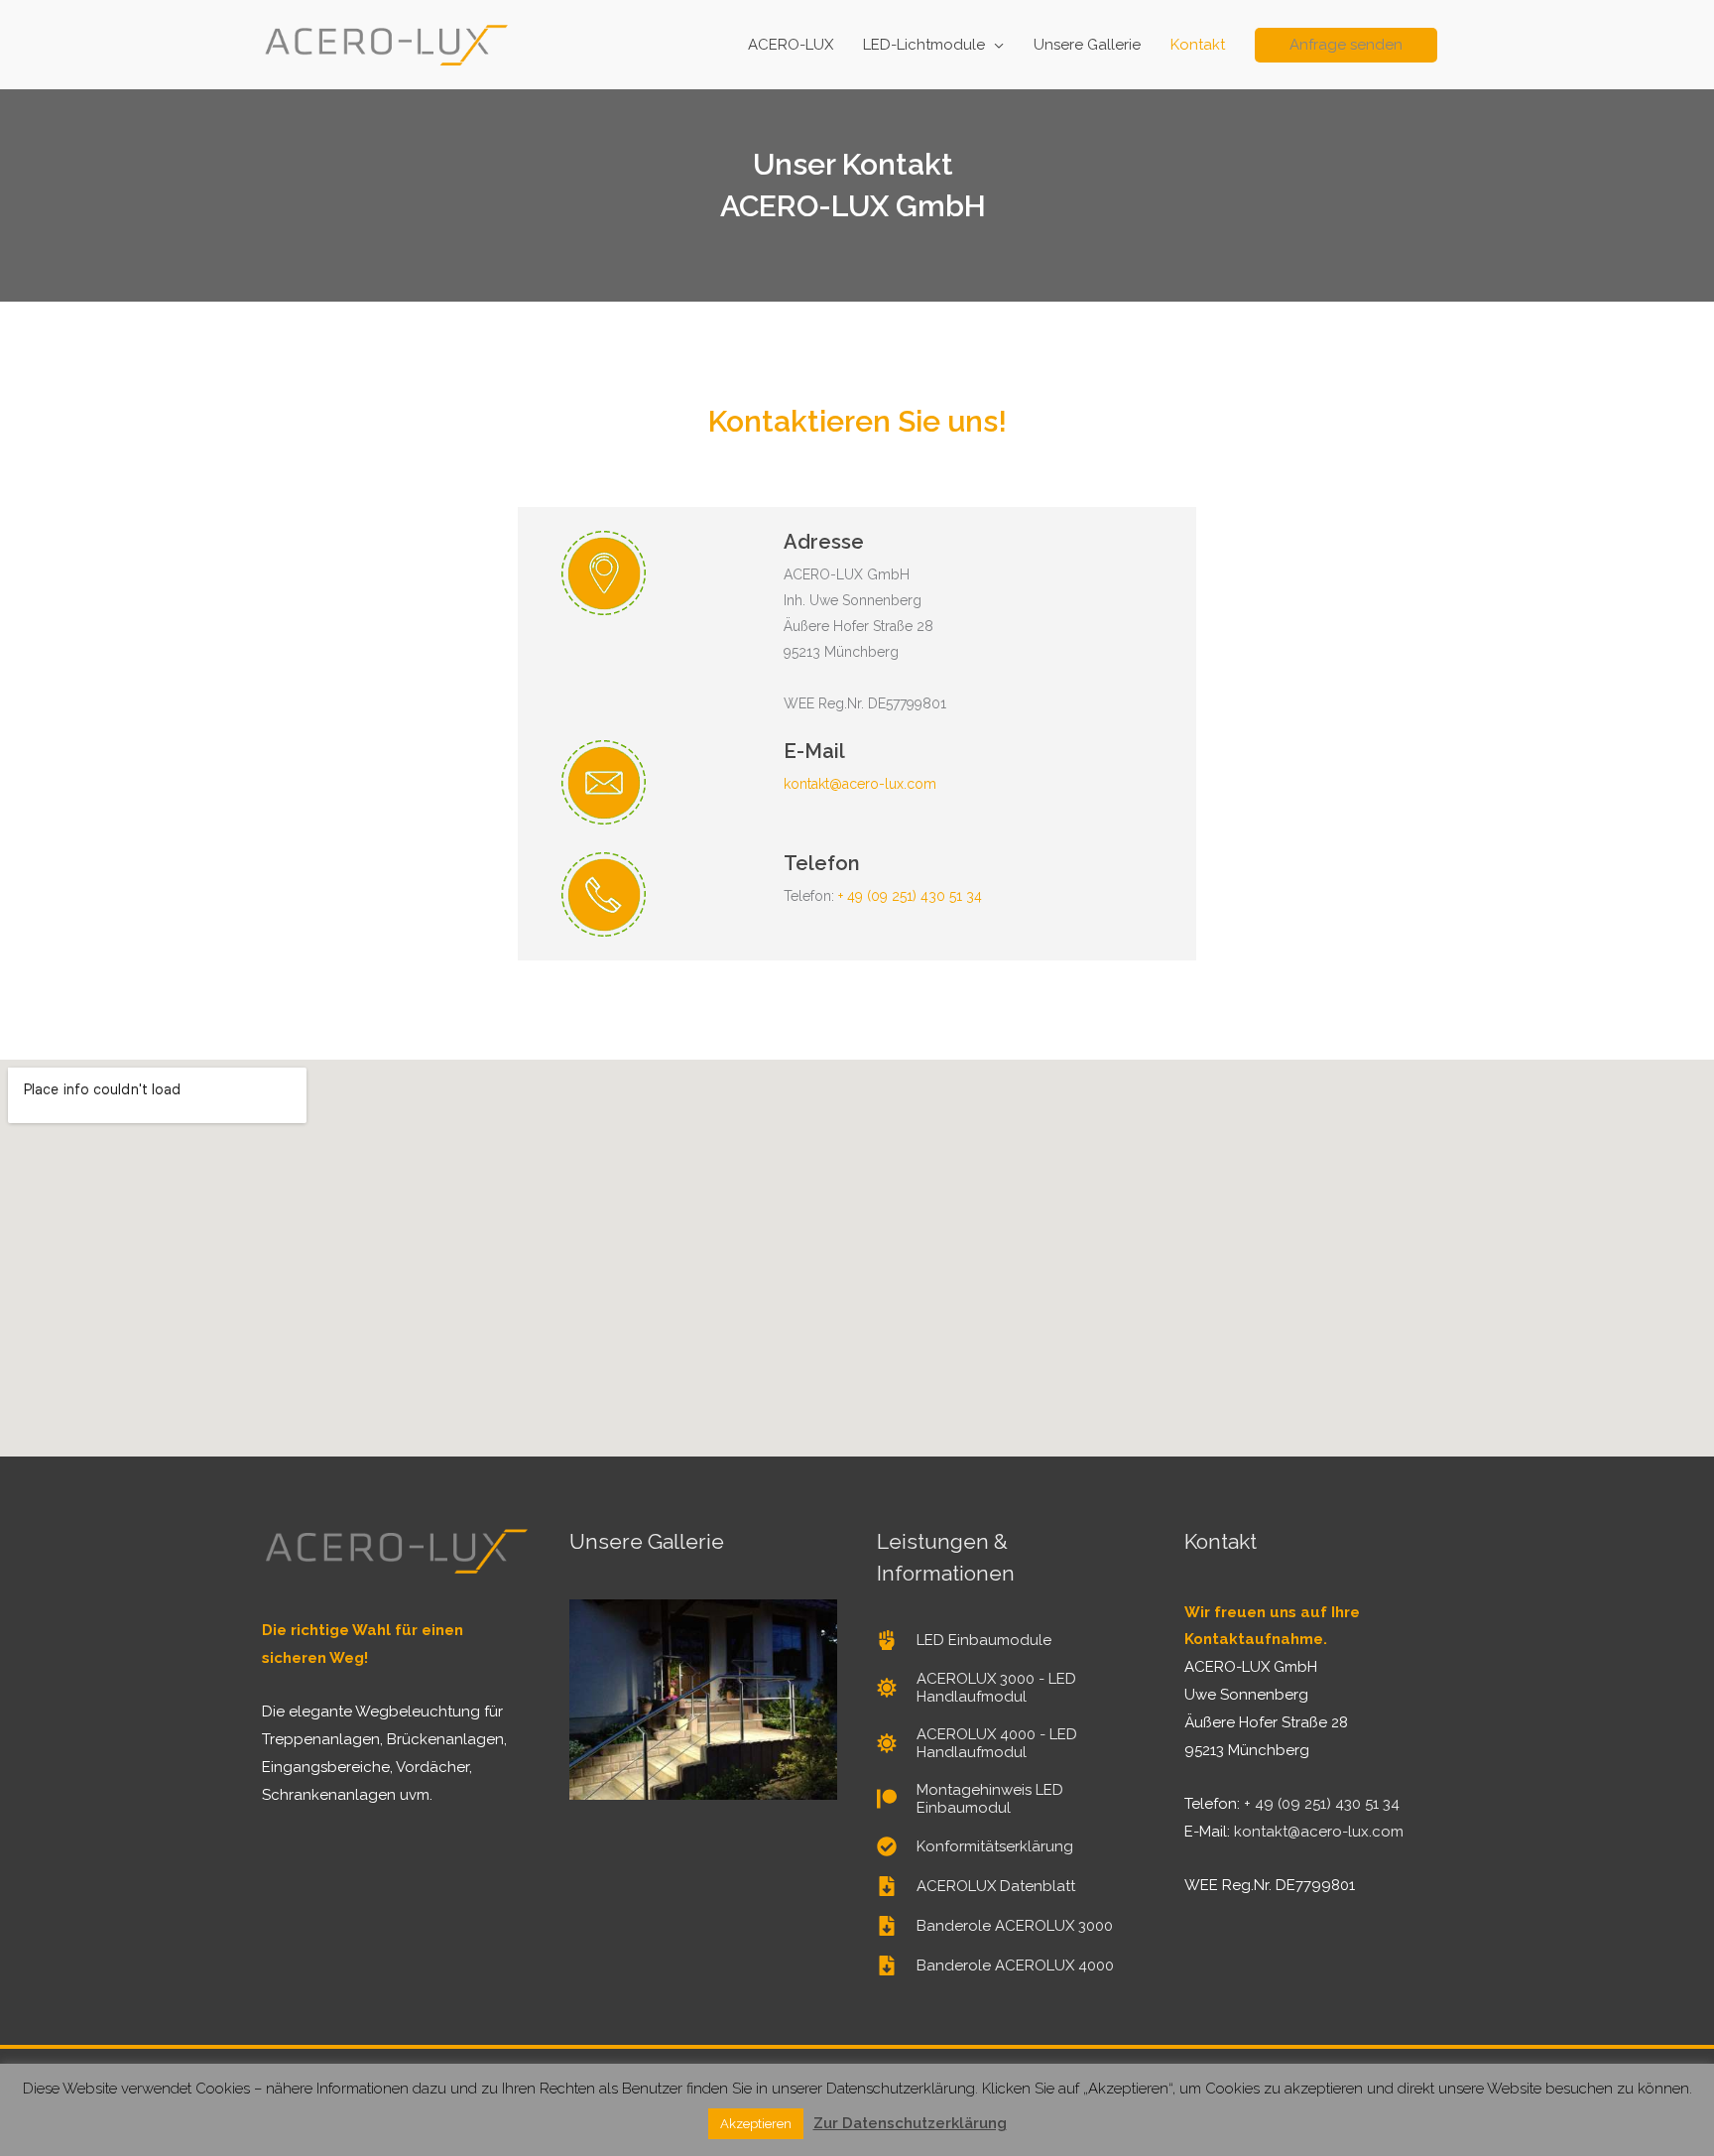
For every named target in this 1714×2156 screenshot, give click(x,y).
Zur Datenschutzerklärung (910, 2123)
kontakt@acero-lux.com (860, 784)
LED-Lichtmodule (924, 45)
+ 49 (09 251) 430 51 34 (910, 896)
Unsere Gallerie (1087, 45)
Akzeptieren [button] (756, 2124)
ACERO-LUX (791, 45)
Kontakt (1198, 45)
